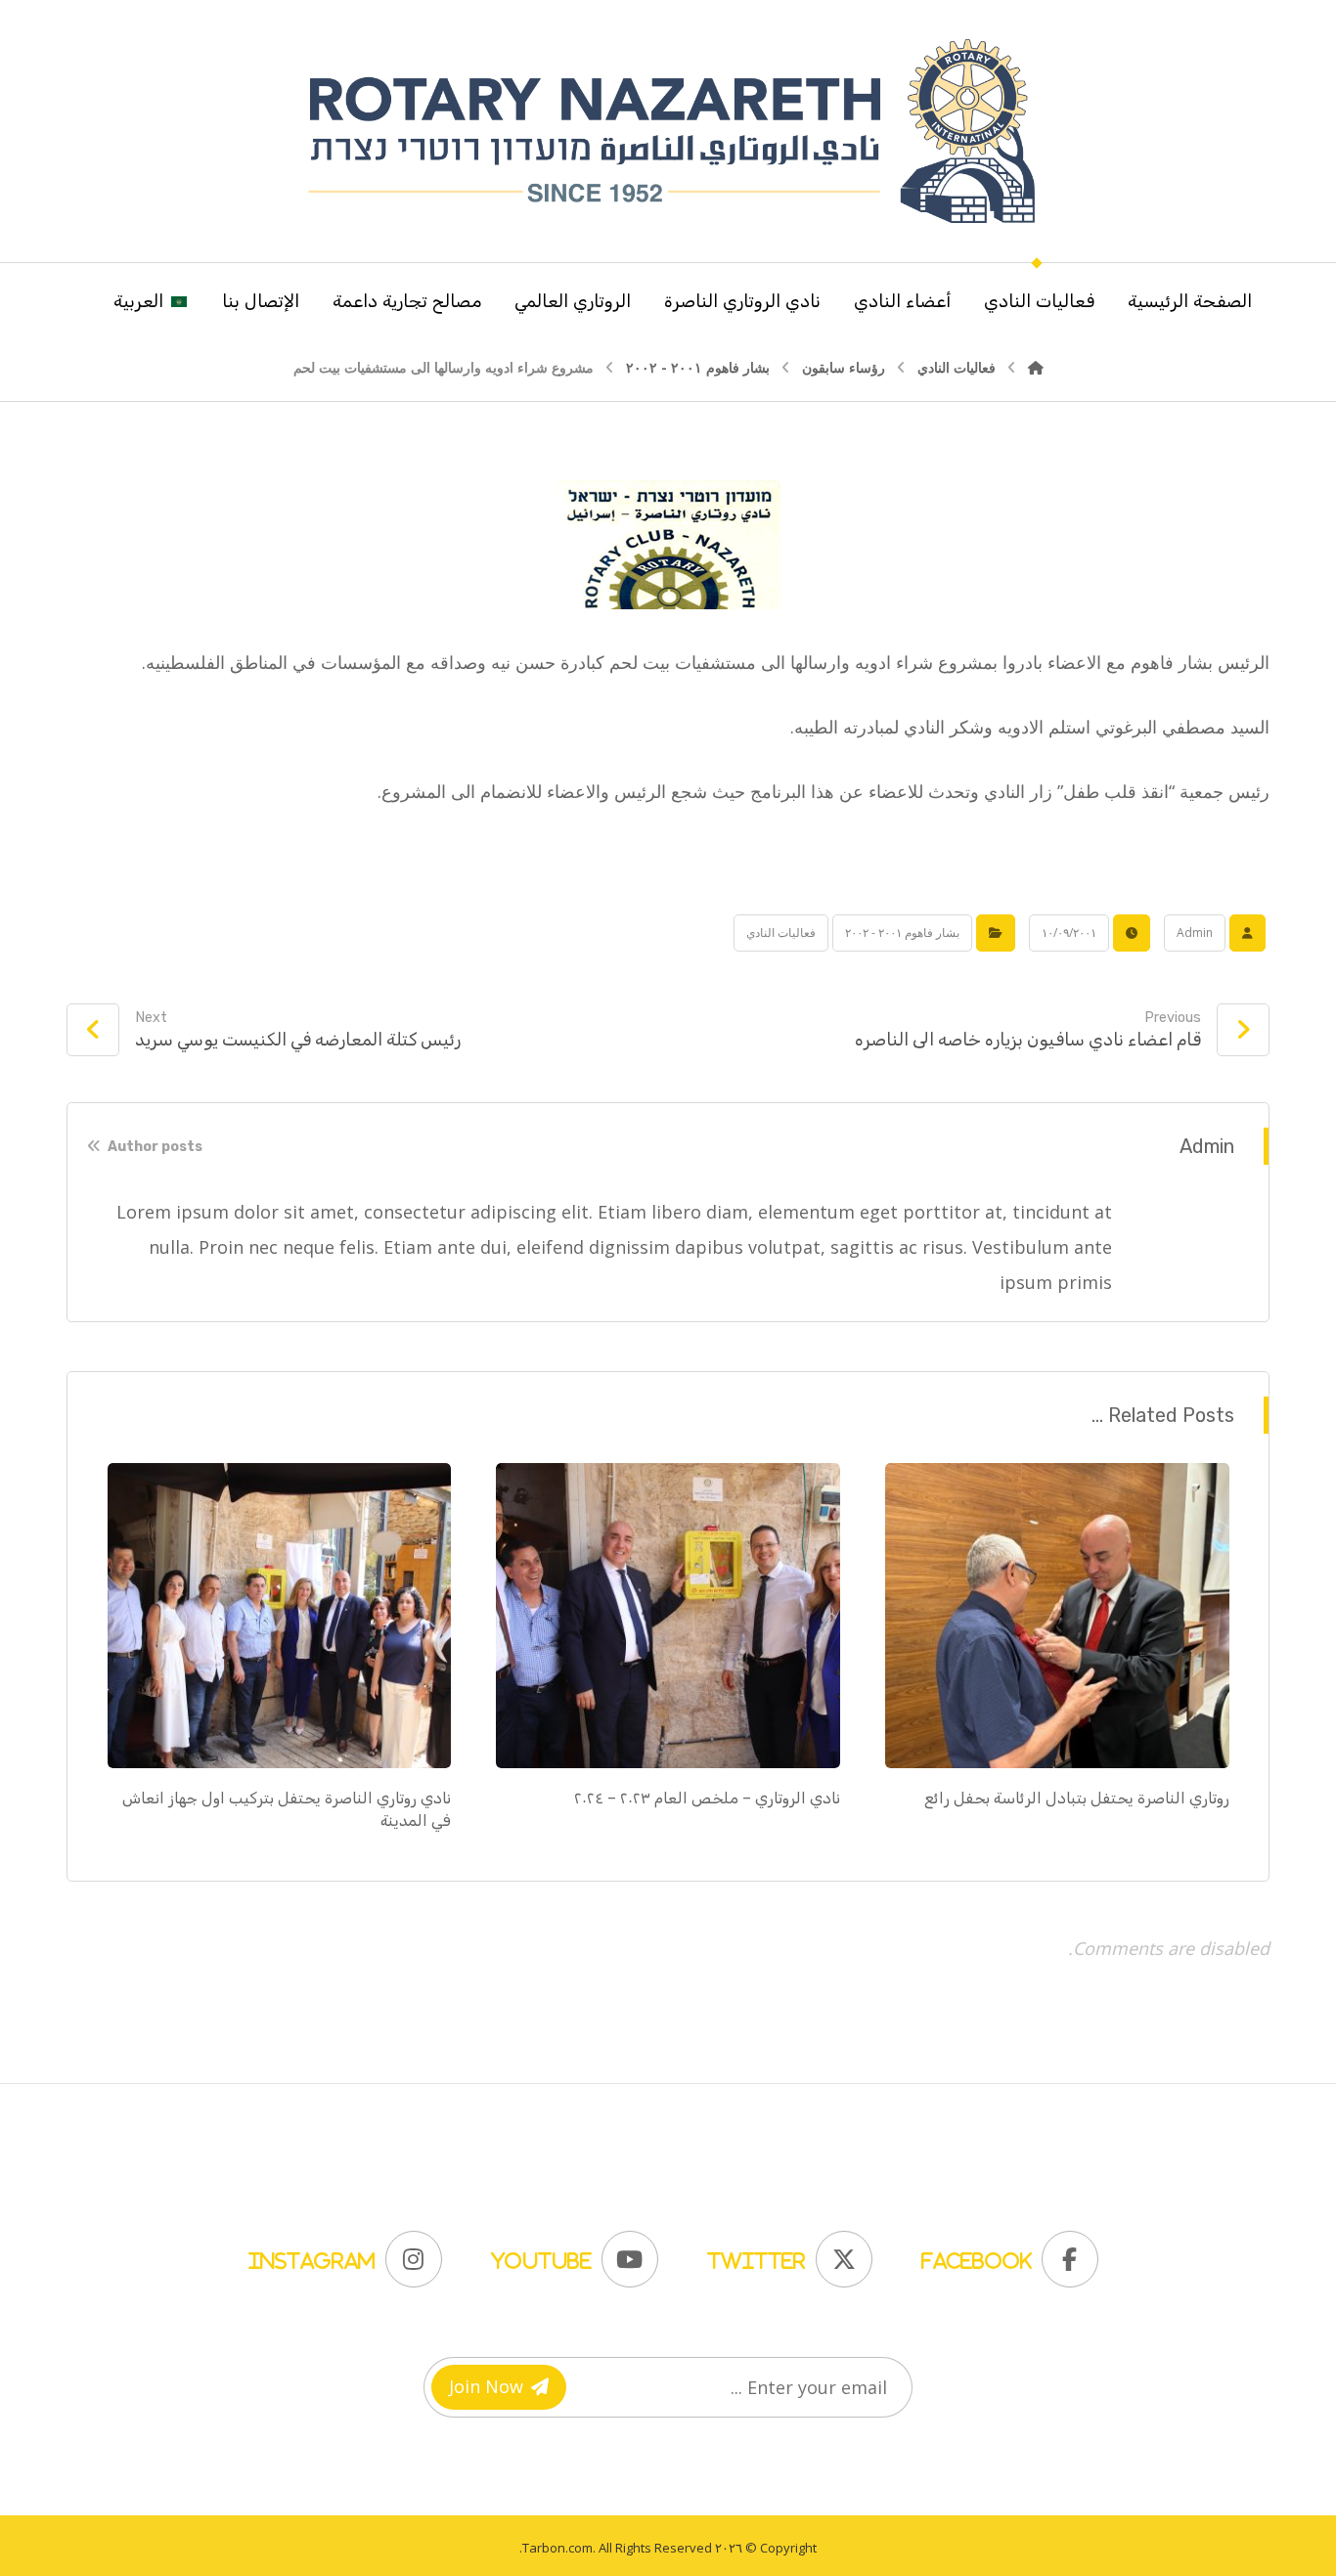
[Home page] (1036, 367)
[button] (1005, 2254)
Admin (1195, 933)
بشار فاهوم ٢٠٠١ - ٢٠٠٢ (902, 933)
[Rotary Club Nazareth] (668, 131)
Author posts (154, 1147)
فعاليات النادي (781, 933)
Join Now (486, 2386)
